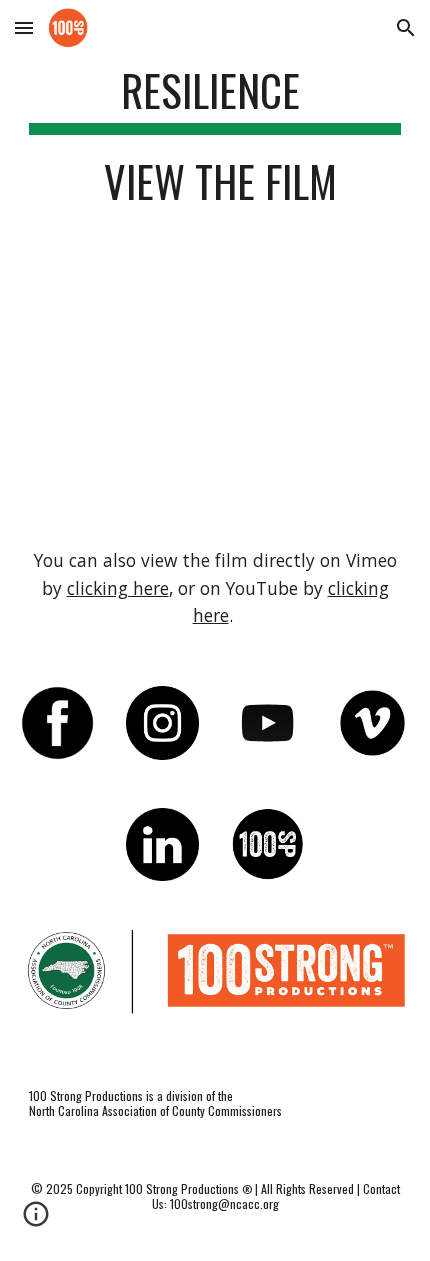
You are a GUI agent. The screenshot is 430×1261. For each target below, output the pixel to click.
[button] (24, 27)
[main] (215, 145)
